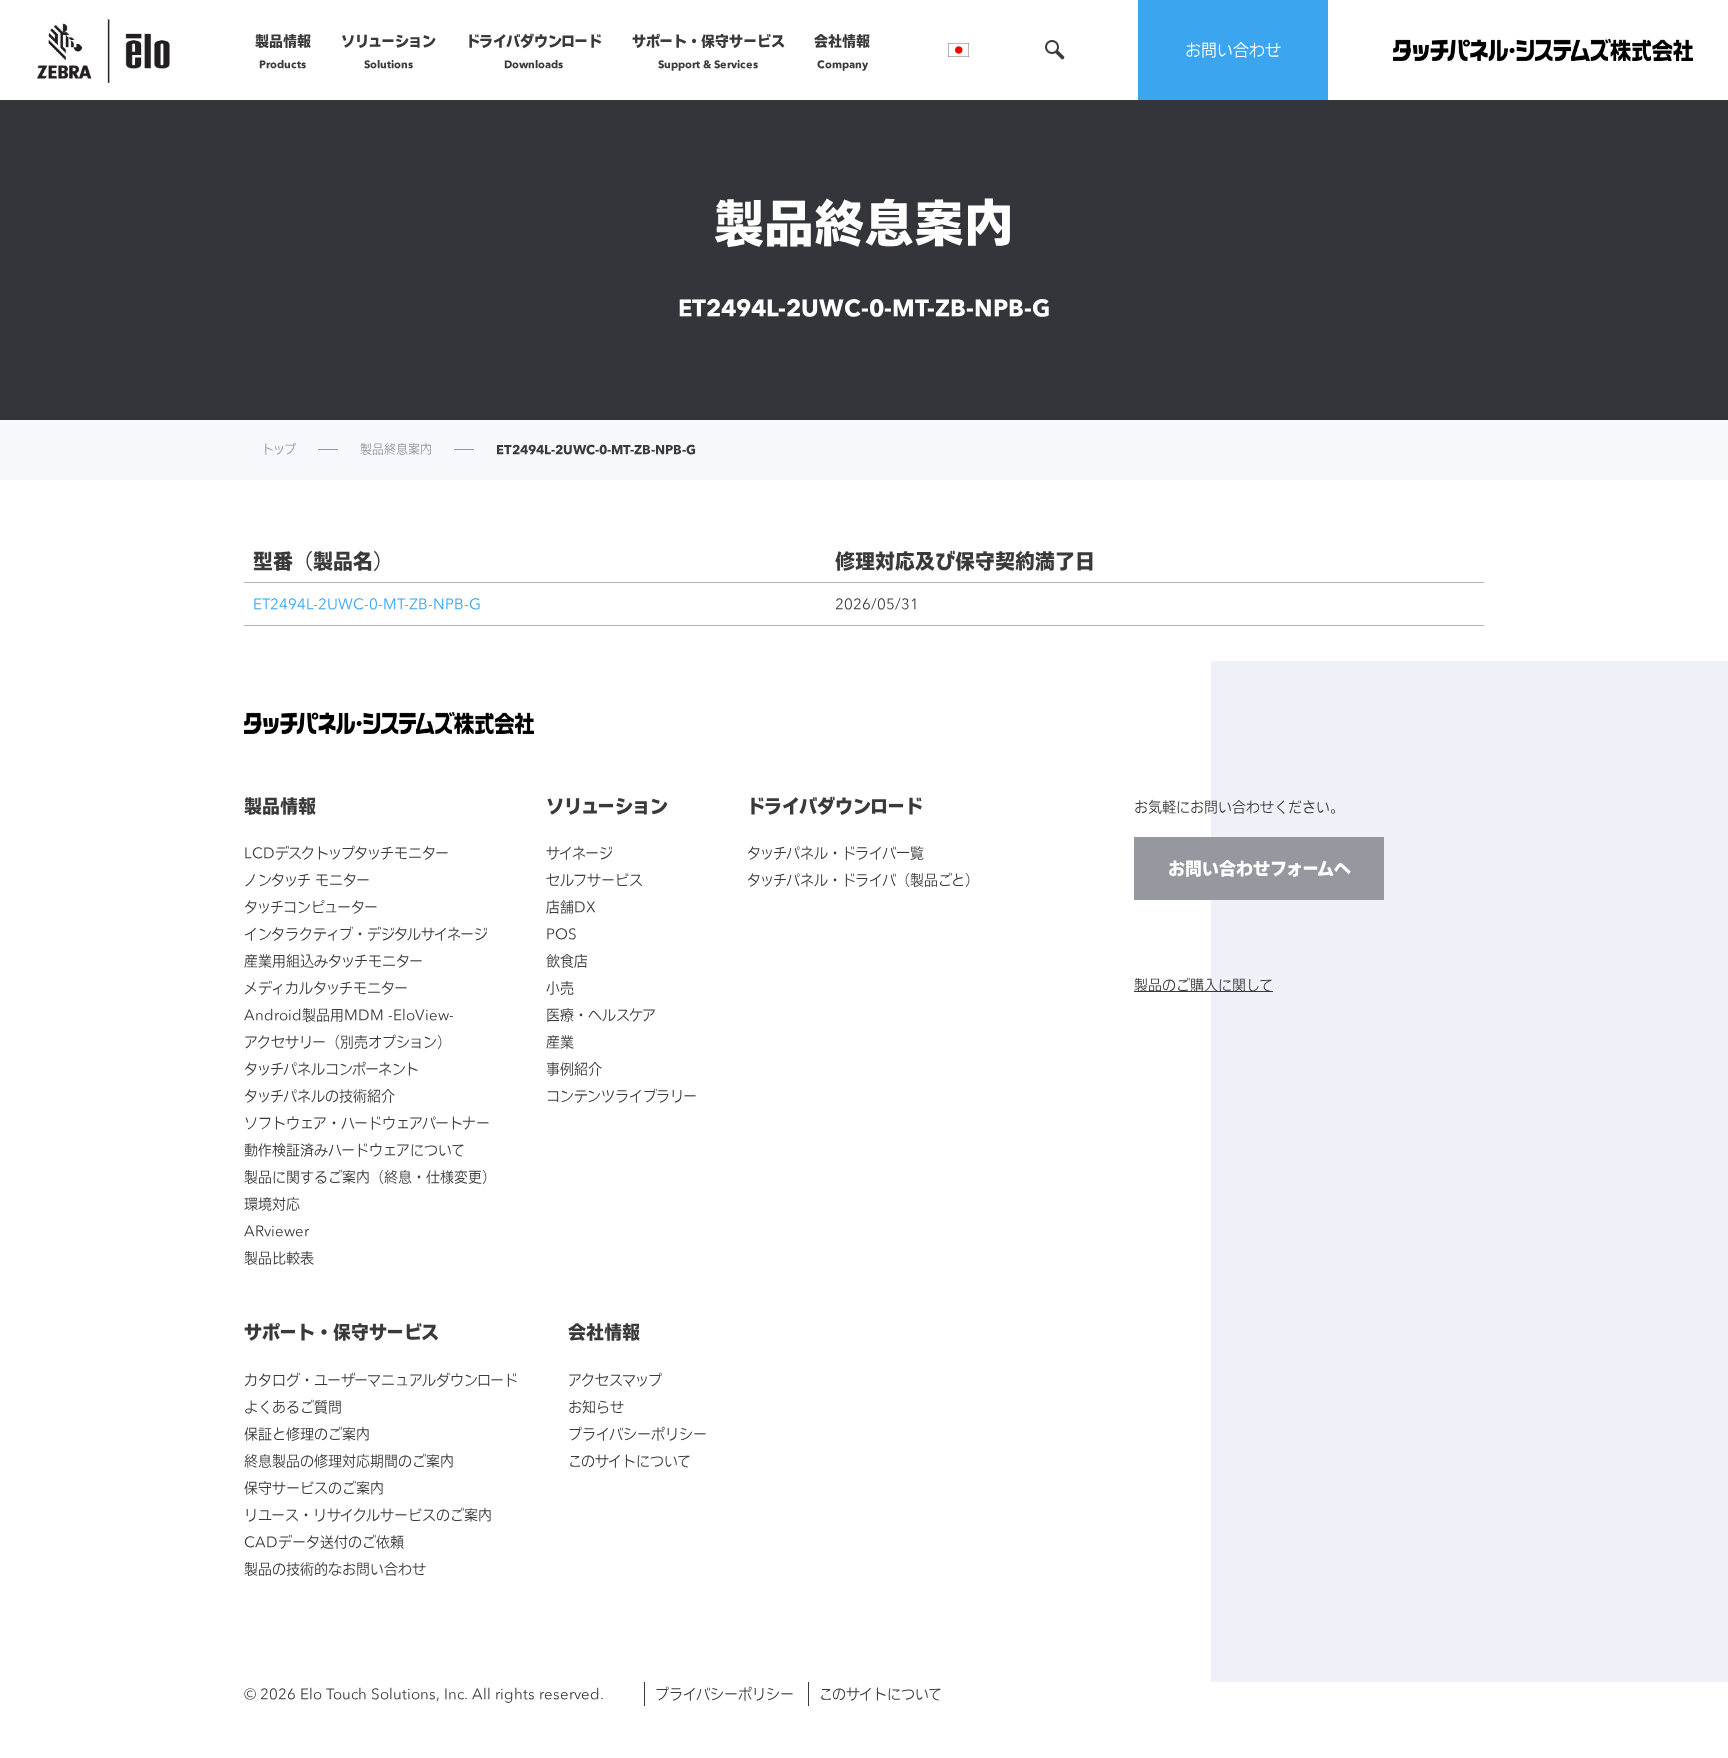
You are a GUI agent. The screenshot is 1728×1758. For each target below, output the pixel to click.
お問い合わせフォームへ (1259, 868)
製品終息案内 (396, 450)
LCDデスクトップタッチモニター (346, 852)
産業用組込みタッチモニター (333, 960)
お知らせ (596, 1406)
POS (561, 933)
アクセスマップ (615, 1379)
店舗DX (571, 906)
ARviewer (276, 1230)
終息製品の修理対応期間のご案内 (349, 1460)
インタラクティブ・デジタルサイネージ (366, 933)
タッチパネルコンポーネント (331, 1068)
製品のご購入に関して (1203, 984)
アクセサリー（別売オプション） (347, 1041)
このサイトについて (629, 1460)
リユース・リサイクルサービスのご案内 (368, 1514)
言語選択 (958, 50)
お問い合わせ (1233, 50)
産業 (560, 1041)
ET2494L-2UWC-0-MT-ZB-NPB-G (367, 603)
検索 (1055, 50)
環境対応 (272, 1203)
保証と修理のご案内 (307, 1433)
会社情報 (842, 51)
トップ (279, 450)
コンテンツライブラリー (621, 1095)
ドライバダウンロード (534, 51)
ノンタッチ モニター (307, 879)
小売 (560, 987)
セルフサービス (594, 879)
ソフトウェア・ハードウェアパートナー (367, 1122)
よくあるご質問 (293, 1406)
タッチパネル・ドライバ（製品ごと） (863, 879)
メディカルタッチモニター (326, 987)
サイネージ (579, 852)
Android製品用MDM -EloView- (349, 1014)
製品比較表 (279, 1257)
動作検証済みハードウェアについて (354, 1149)
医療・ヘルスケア (601, 1014)
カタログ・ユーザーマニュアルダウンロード (381, 1379)
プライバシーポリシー (637, 1433)
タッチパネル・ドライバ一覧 (835, 852)
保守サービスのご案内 (314, 1487)
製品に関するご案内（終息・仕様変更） (370, 1176)
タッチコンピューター (311, 906)
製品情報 (283, 51)
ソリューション (388, 51)
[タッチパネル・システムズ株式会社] (1543, 50)
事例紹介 (574, 1068)
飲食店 (567, 960)
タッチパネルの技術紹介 (319, 1095)
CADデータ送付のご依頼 (324, 1541)
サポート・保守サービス (708, 51)
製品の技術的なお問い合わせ (335, 1568)
